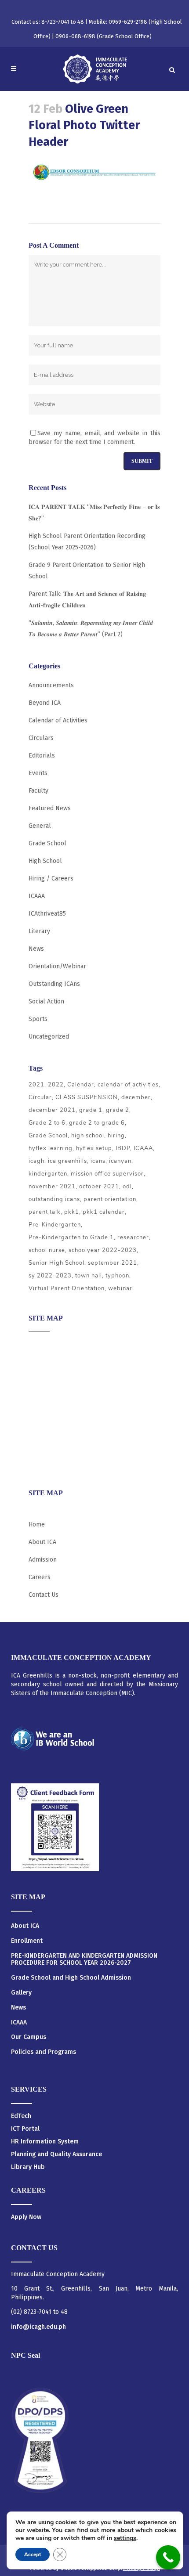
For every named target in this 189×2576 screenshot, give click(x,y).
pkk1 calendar (104, 1212)
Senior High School (56, 1263)
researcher (133, 1237)
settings (125, 2538)
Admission (43, 1379)
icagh (36, 1161)
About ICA (42, 1344)
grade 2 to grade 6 (97, 1123)
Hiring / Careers (51, 879)
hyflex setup (94, 1148)
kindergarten (48, 1174)
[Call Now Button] (168, 2557)
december (136, 1097)
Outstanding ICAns (54, 984)
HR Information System (45, 2141)
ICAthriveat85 (47, 914)
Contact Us (44, 1595)
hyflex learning (51, 1148)
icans (98, 1161)
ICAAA (37, 896)
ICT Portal (25, 2129)
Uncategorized (49, 1037)
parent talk (45, 1212)
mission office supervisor (107, 1174)
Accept (33, 2554)
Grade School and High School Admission (71, 1978)
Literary (39, 931)
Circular (40, 1097)
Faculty (38, 791)
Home (37, 1524)
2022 (56, 1085)
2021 (36, 1085)
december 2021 (52, 1110)
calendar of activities (128, 1085)
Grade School (47, 843)
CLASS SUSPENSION (87, 1097)
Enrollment (27, 1941)
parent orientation (110, 1199)
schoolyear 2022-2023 (103, 1250)
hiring (116, 1136)
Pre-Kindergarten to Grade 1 (71, 1237)
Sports (38, 1019)
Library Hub (28, 2167)
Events (38, 773)
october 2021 (99, 1187)
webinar (120, 1288)
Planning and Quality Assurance (56, 2154)
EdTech (21, 2116)
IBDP (123, 1148)
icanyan (120, 1161)
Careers (40, 1464)
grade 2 (118, 1110)
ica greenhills (67, 1161)
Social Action (46, 1001)
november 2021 (52, 1187)
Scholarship (45, 1430)
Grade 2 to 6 (47, 1123)
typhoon (117, 1276)
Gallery (21, 1993)
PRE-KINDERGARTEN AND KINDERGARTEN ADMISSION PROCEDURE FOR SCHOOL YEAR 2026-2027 (84, 1960)
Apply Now (26, 2217)
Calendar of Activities (58, 720)
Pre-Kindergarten (55, 1225)
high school (88, 1136)
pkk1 (72, 1212)
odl (127, 1187)
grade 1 (91, 1110)
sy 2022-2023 (50, 1276)
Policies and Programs (44, 2052)
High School (45, 861)
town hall (89, 1276)
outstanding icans (54, 1199)
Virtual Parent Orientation (67, 1288)
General (40, 826)
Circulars (41, 738)
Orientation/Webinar (57, 966)
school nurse (47, 1250)
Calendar (81, 1085)
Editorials (42, 756)
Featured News (50, 808)
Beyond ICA (45, 703)
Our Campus (29, 2037)
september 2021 (113, 1263)
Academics (43, 1362)
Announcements (51, 685)
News (36, 949)
